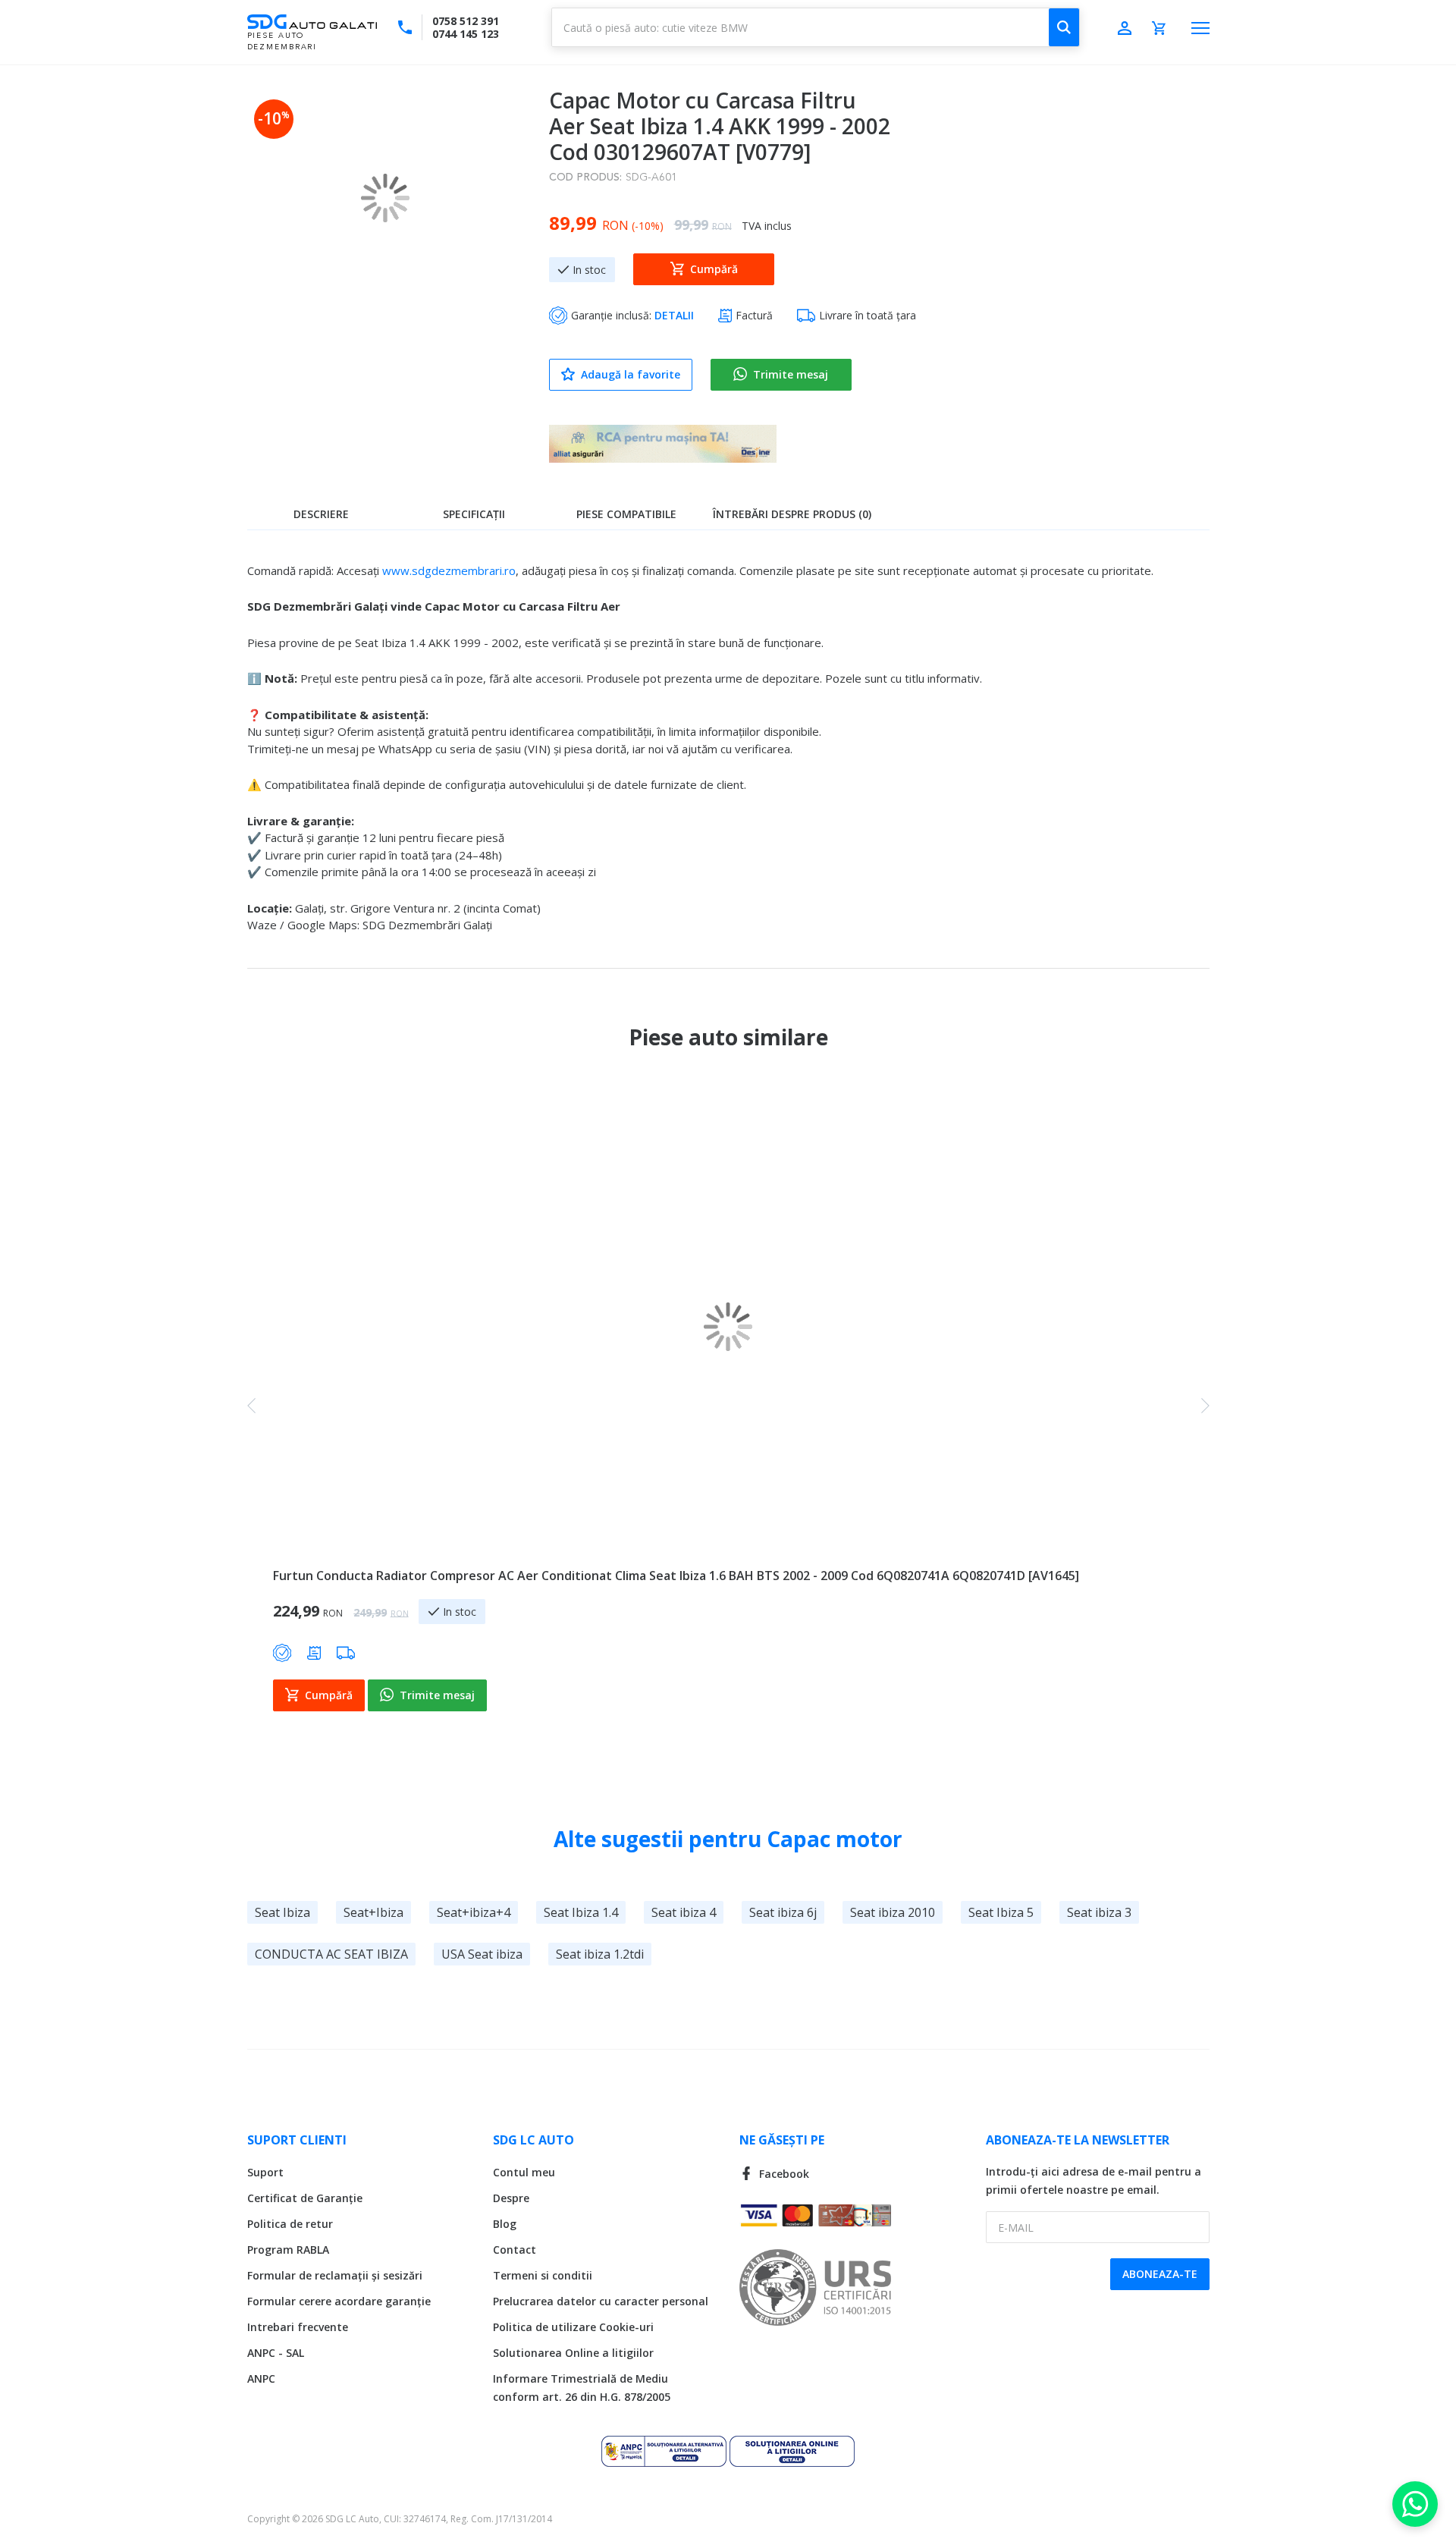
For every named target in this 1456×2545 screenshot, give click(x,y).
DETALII (674, 315)
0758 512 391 (466, 21)
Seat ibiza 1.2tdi (600, 1954)
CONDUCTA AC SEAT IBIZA (331, 1954)
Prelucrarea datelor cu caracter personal (601, 2301)
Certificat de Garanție (305, 2198)
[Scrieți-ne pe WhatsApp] (1415, 2504)
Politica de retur (290, 2224)
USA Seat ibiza (482, 1954)
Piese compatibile (626, 514)
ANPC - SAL (276, 2353)
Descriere (321, 514)
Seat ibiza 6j (783, 1912)
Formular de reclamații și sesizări (335, 2275)
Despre (511, 2198)
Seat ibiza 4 (684, 1912)
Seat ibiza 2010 (893, 1912)
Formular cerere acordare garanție (339, 2301)
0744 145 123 (466, 34)
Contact (515, 2250)
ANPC (261, 2378)
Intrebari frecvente (298, 2327)
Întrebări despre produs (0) (792, 514)
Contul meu (524, 2172)
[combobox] (816, 27)
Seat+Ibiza (373, 1912)
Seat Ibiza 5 (1001, 1912)
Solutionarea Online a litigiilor (573, 2353)
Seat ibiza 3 (1099, 1912)
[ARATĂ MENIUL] (1200, 28)
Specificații (474, 514)
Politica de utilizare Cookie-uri (573, 2327)
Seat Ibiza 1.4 (581, 1912)
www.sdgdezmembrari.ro (449, 570)
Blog (505, 2224)
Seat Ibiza (282, 1912)
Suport (265, 2172)
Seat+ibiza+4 (474, 1912)
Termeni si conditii (543, 2275)
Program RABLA (288, 2250)
